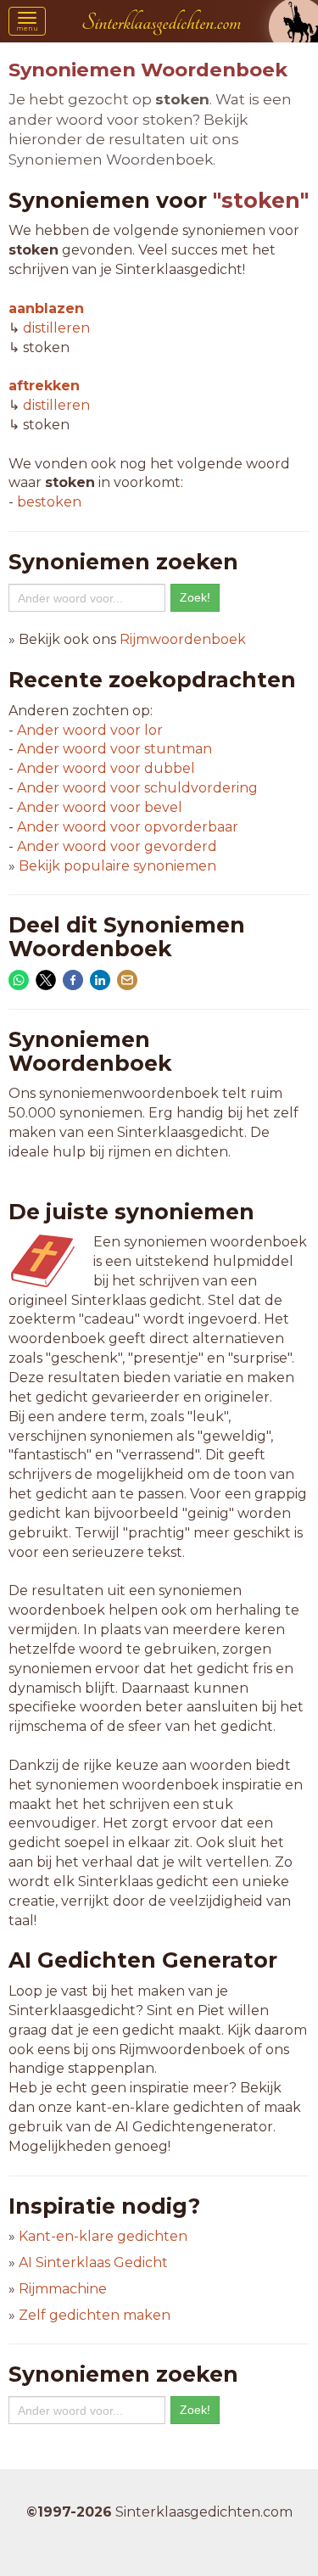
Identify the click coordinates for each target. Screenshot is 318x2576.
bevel (100, 807)
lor (90, 730)
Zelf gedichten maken (95, 2315)
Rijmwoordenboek (183, 639)
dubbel (106, 768)
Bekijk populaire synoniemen (117, 866)
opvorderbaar (128, 827)
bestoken (49, 502)
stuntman (114, 749)
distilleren (56, 328)
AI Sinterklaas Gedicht (93, 2262)
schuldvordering (137, 788)
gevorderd (117, 846)
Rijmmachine (63, 2289)
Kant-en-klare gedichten (103, 2236)
